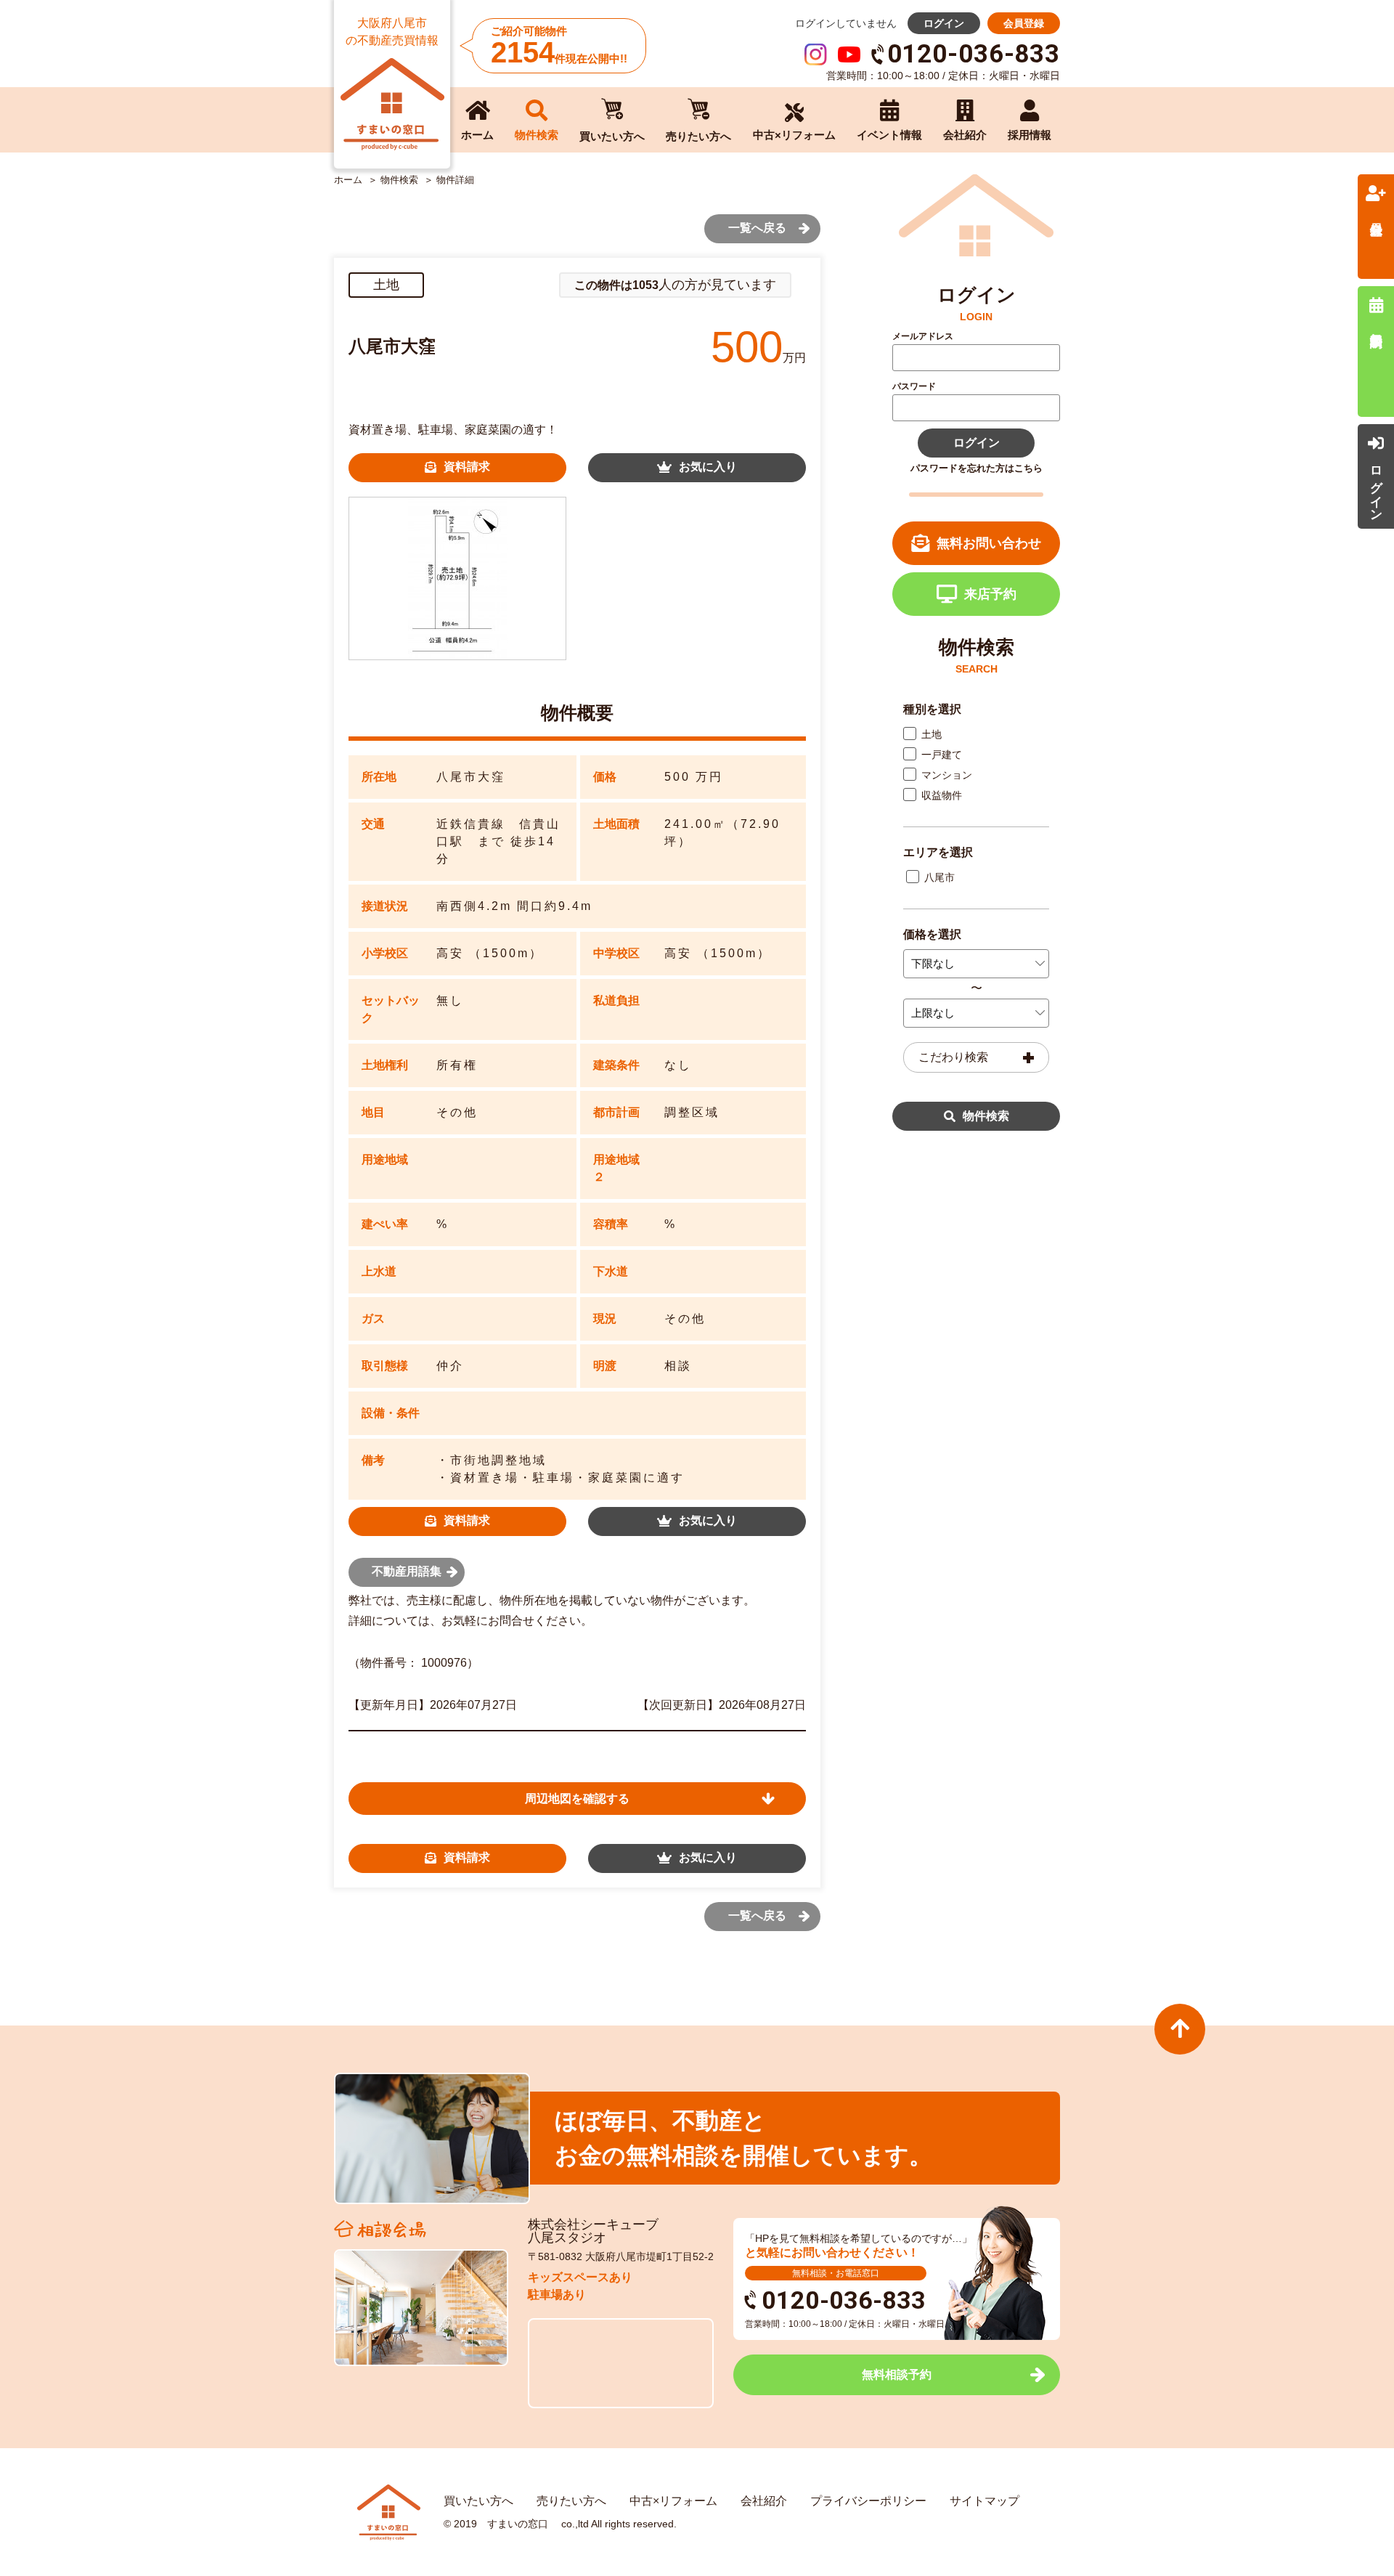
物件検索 (986, 1116)
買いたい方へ (478, 2501)
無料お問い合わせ (989, 543)
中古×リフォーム (673, 2501)
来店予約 (990, 594)
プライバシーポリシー (868, 2501)
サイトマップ (985, 2501)
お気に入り (708, 467)
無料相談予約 (897, 2374)
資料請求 (467, 467)
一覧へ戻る (757, 228)
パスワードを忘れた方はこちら (977, 468)
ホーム (348, 180)
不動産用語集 (407, 1571)
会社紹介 (764, 2501)
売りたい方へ (571, 2501)
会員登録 (1024, 23)
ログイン (944, 23)
